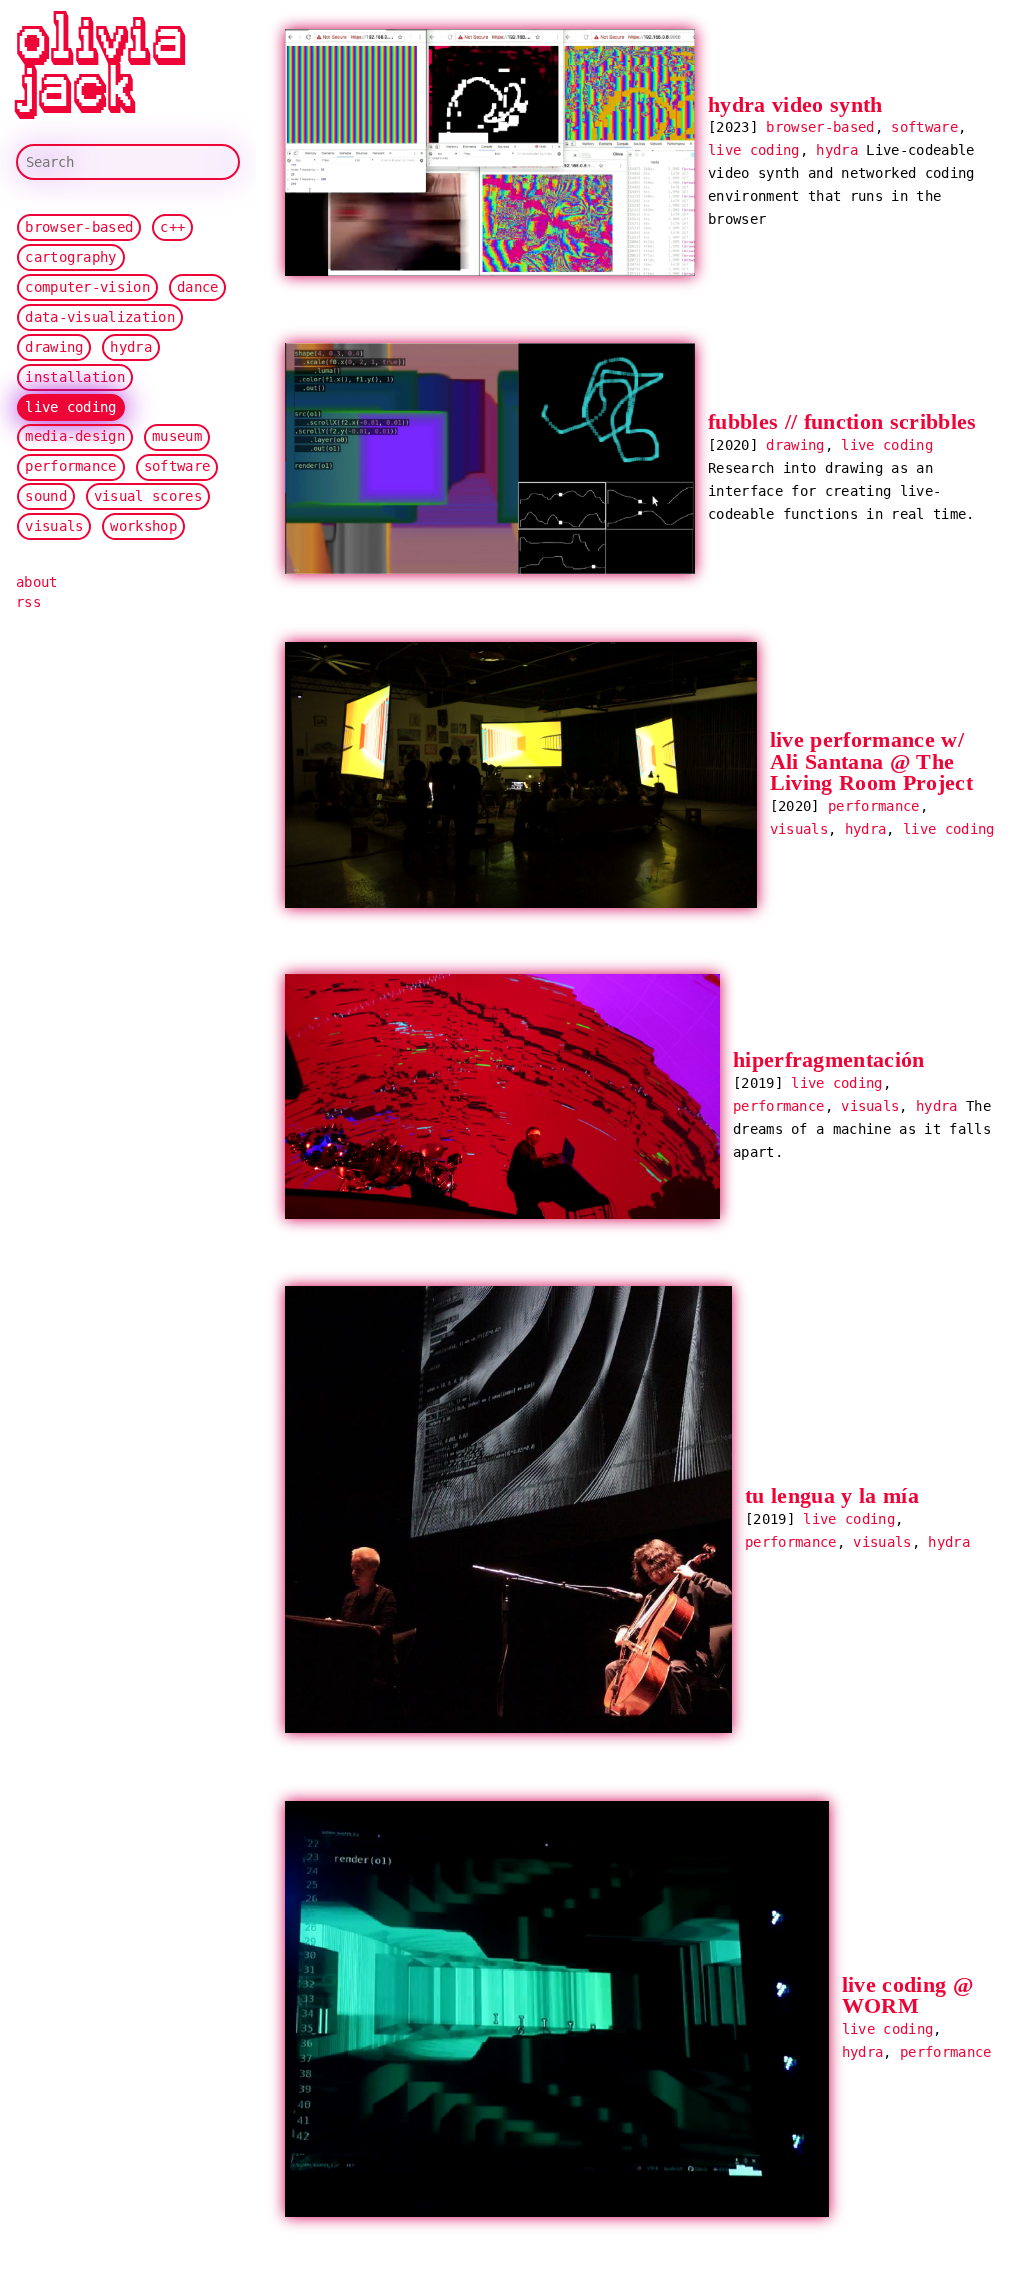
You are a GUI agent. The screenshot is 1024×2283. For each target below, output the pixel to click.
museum (177, 437)
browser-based (79, 227)
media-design (75, 437)
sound (46, 496)
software (177, 466)
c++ (172, 227)
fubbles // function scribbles (842, 423)
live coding (71, 407)
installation (75, 377)
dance (198, 287)
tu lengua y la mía (832, 1497)
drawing (54, 347)
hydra (131, 347)
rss (28, 602)
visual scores (148, 496)
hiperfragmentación (829, 1061)
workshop (143, 526)
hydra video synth (795, 105)
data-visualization (100, 317)
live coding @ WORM (907, 1996)
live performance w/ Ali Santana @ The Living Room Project (871, 761)
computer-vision (87, 287)
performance (71, 466)
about (37, 582)
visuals (54, 526)
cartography (71, 257)
